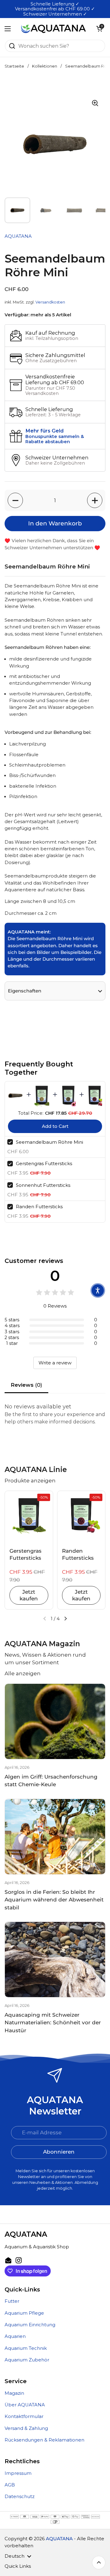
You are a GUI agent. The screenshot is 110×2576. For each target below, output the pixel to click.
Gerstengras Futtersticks (44, 1163)
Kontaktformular (24, 2416)
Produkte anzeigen (30, 1481)
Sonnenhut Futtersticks (43, 1185)
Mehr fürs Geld (44, 431)
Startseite (14, 66)
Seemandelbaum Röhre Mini (50, 1142)
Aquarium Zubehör (27, 2360)
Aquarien (15, 2336)
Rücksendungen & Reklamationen (44, 2440)
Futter (12, 2301)
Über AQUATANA (25, 2405)
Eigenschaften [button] (25, 991)
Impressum (18, 2473)
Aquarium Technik (26, 2348)
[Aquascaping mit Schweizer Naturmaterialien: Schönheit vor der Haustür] (55, 1960)
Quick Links (18, 2566)
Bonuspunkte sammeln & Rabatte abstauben (55, 439)
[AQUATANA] (53, 29)
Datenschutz (20, 2497)
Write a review (55, 1363)
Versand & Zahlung (26, 2428)
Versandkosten (50, 302)
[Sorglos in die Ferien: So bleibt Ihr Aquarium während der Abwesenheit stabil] (55, 1837)
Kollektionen (45, 66)
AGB (10, 2485)
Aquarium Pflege (24, 2313)
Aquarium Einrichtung (30, 2325)
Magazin (14, 2393)
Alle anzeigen (23, 1673)
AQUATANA (59, 2539)
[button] (99, 29)
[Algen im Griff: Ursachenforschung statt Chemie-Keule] (55, 1721)
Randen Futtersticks (39, 1207)
